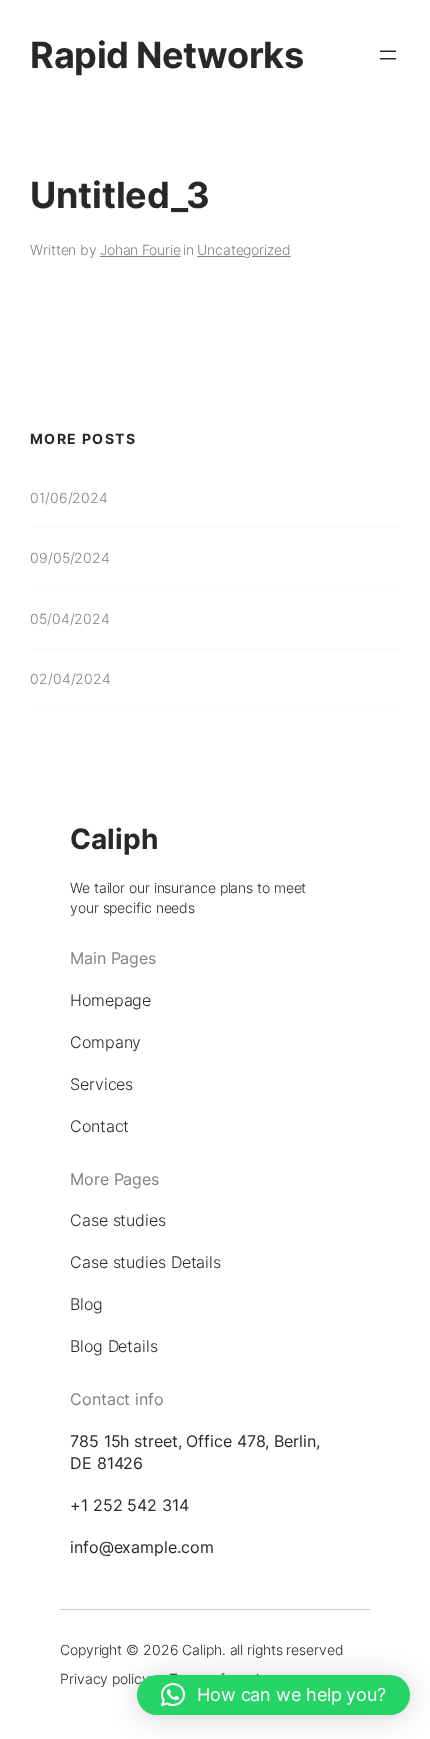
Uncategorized (244, 249)
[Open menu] (388, 55)
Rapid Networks (166, 55)
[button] (273, 1695)
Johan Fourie (140, 249)
